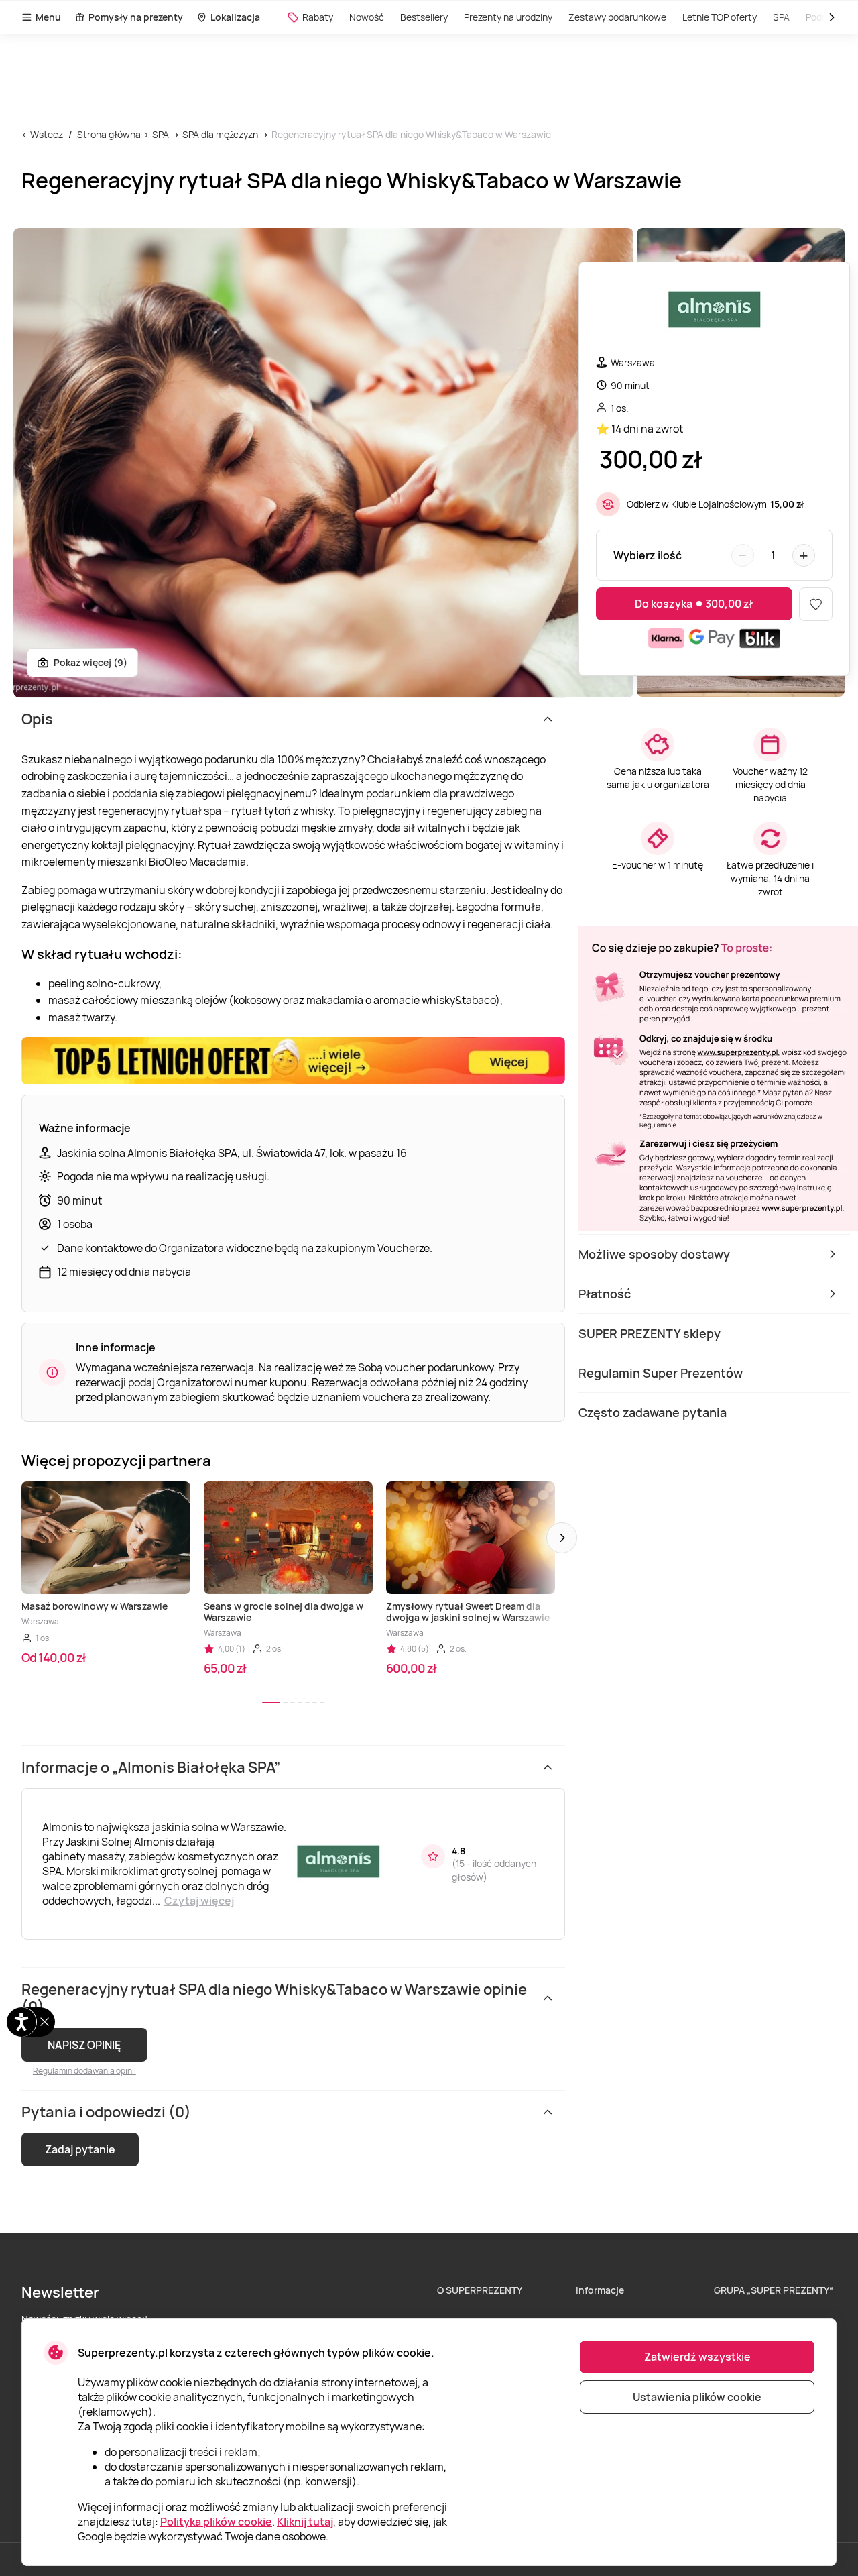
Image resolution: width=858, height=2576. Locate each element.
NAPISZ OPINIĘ (84, 2045)
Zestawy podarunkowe (617, 17)
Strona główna (109, 134)
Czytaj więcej (199, 1901)
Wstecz (47, 134)
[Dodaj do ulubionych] (816, 604)
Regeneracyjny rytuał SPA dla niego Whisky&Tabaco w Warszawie (411, 134)
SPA (161, 134)
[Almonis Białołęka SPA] (714, 314)
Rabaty (318, 17)
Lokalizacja (235, 17)
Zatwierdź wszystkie (697, 2357)
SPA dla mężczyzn (220, 134)
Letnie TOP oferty (720, 17)
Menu (48, 17)
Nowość (367, 17)
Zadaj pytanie (80, 2149)
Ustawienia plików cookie (697, 2397)
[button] (562, 1538)
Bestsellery (424, 17)
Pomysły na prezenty (136, 17)
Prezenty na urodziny (508, 17)
